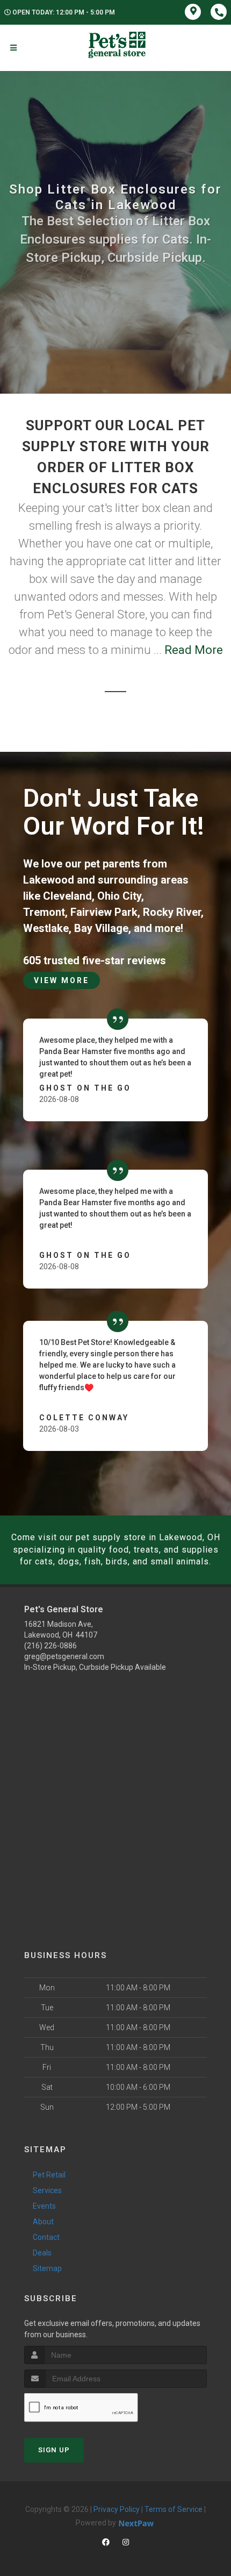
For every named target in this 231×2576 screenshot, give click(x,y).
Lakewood (49, 880)
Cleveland (67, 896)
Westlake (46, 928)
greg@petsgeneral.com (64, 1656)
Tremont (44, 912)
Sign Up (54, 2450)
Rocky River (172, 912)
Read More (194, 650)
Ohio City (119, 896)
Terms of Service (174, 2509)
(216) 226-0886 (50, 1646)
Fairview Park (104, 912)
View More (62, 980)
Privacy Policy (117, 2509)
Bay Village (101, 928)
